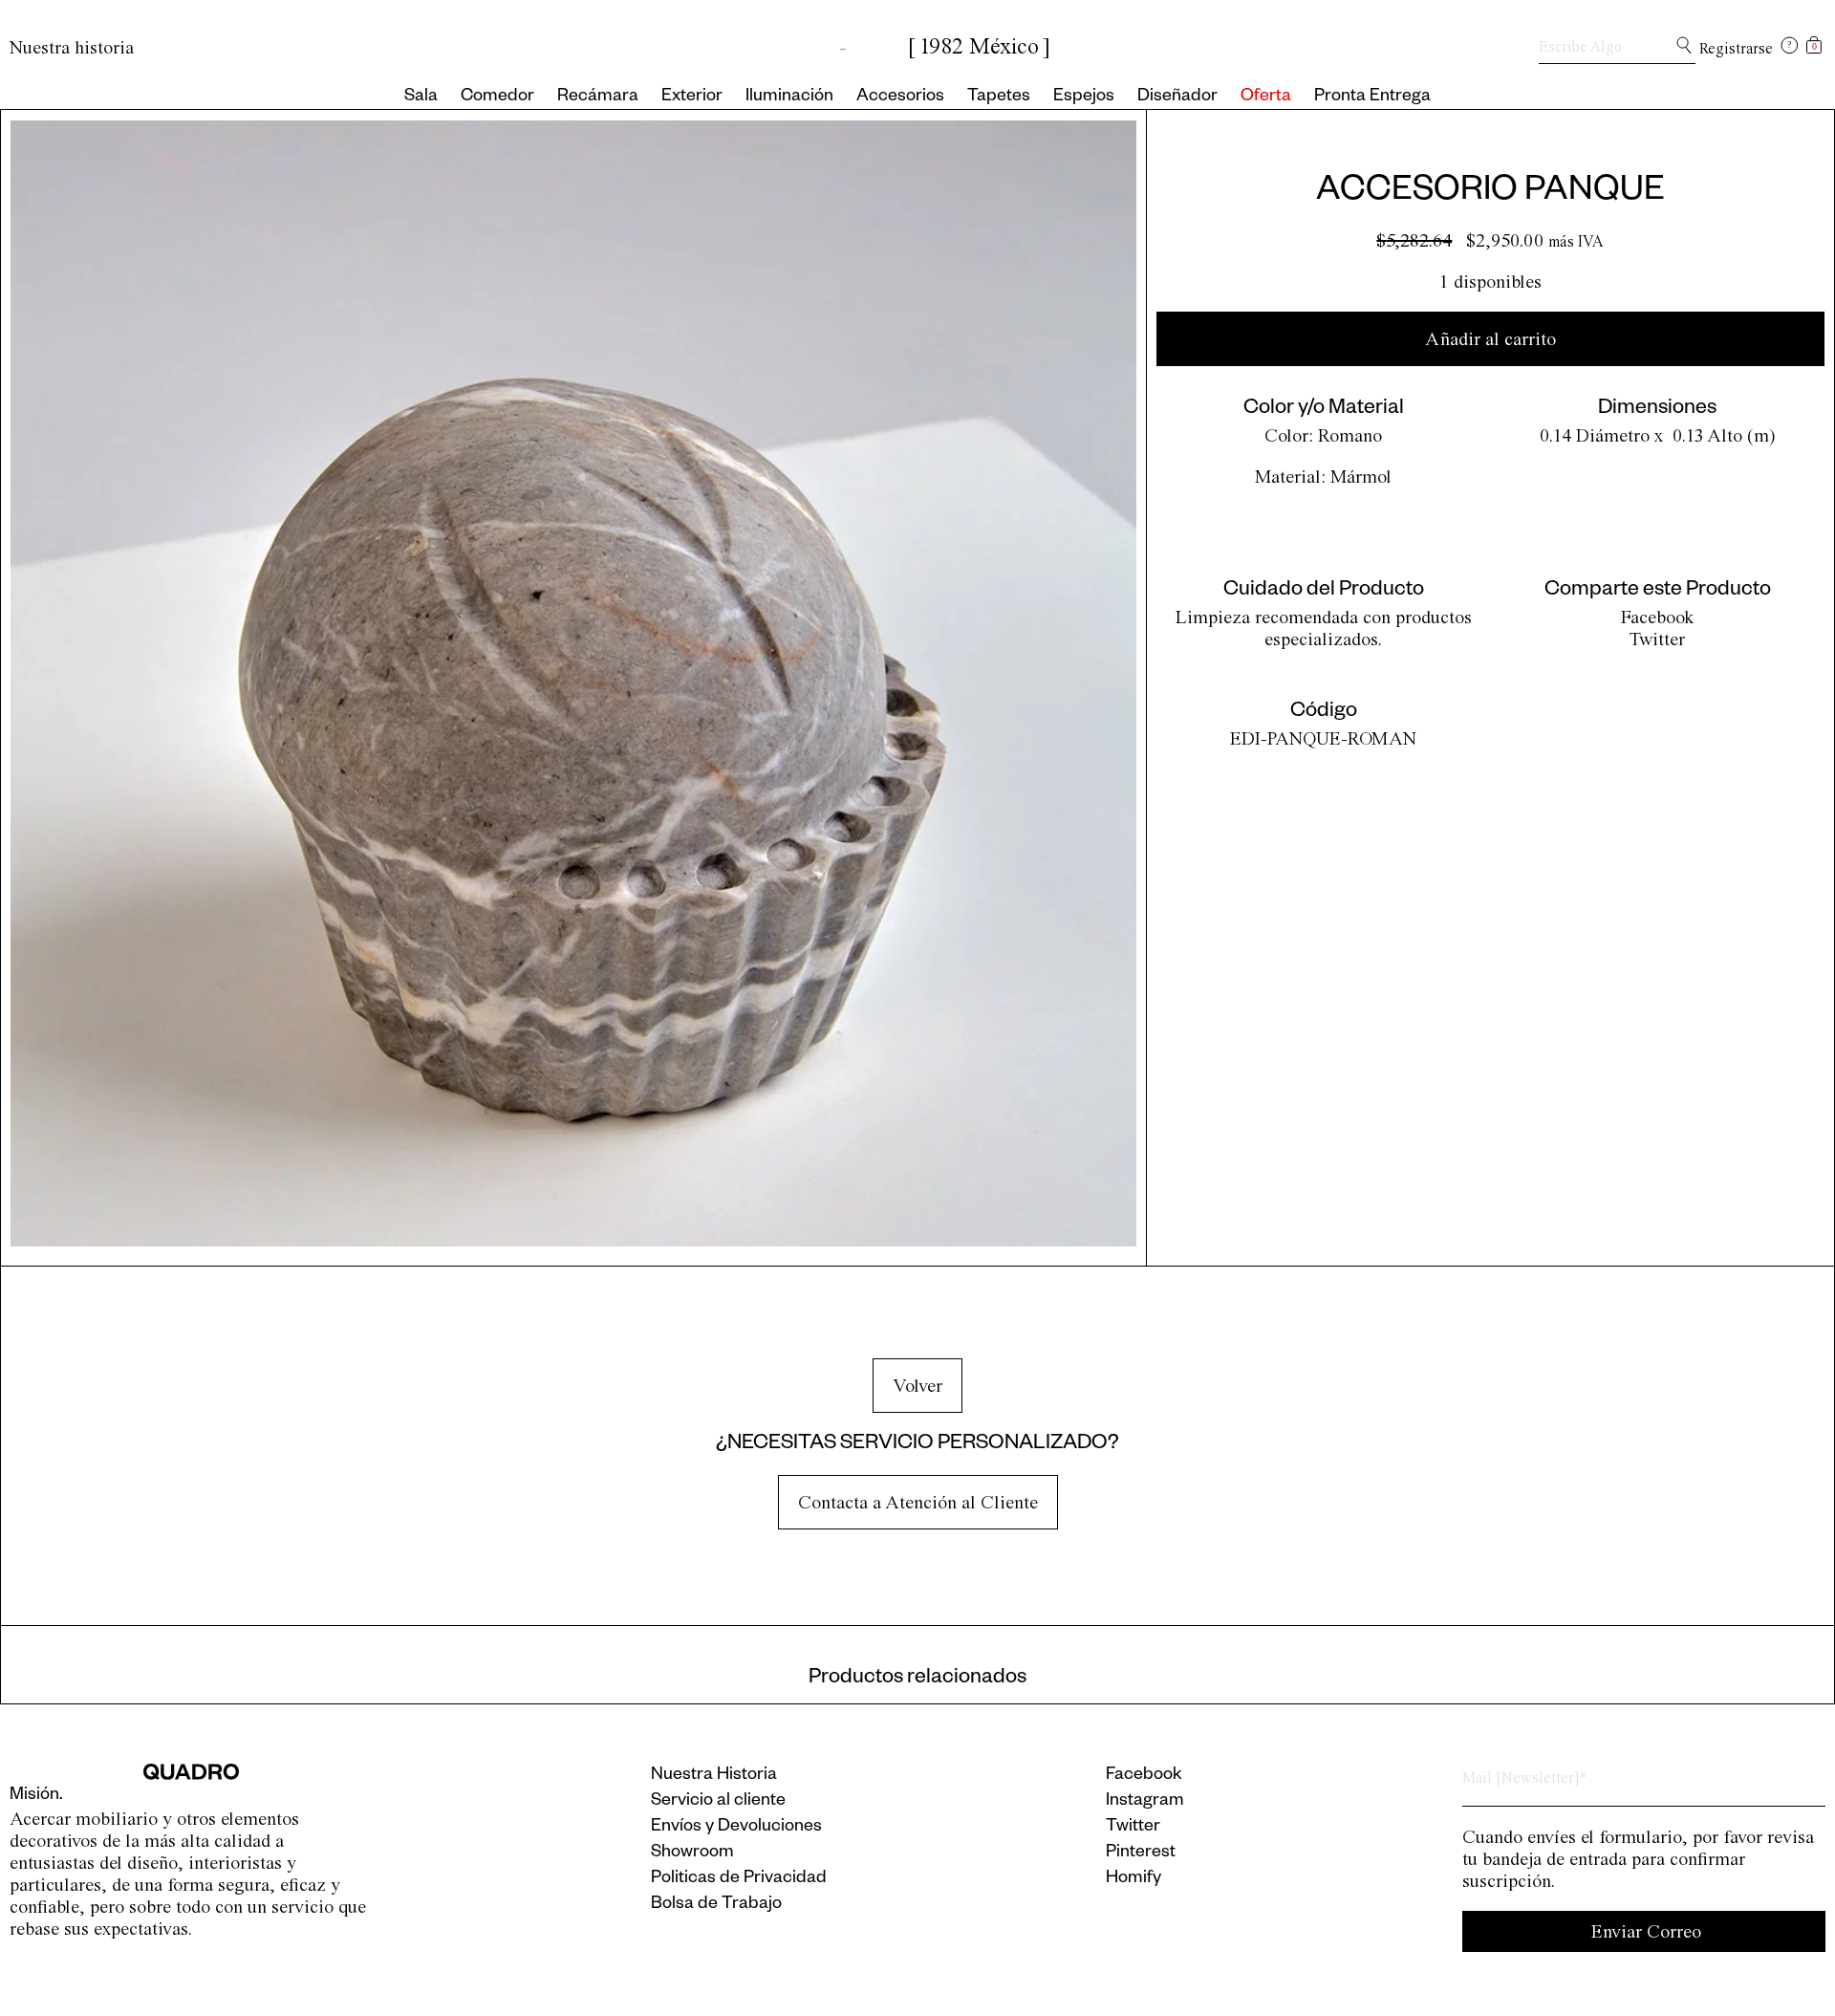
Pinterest (1141, 1853)
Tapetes (999, 98)
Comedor (497, 98)
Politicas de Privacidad (739, 1879)
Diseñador (1177, 98)
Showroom (692, 1853)
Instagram (1145, 1802)
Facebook (1658, 617)
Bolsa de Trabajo (716, 1905)
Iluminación (789, 98)
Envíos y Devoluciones (736, 1828)
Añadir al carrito (1490, 339)
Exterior (692, 98)
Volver (917, 1386)
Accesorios (900, 98)
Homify (1133, 1879)
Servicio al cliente (718, 1802)
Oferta (1266, 98)
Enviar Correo (1646, 1931)
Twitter (1657, 639)
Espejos (1084, 98)
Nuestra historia (72, 47)
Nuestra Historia (714, 1776)
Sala (421, 98)
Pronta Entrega (1372, 98)
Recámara (598, 98)
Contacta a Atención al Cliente (918, 1502)
